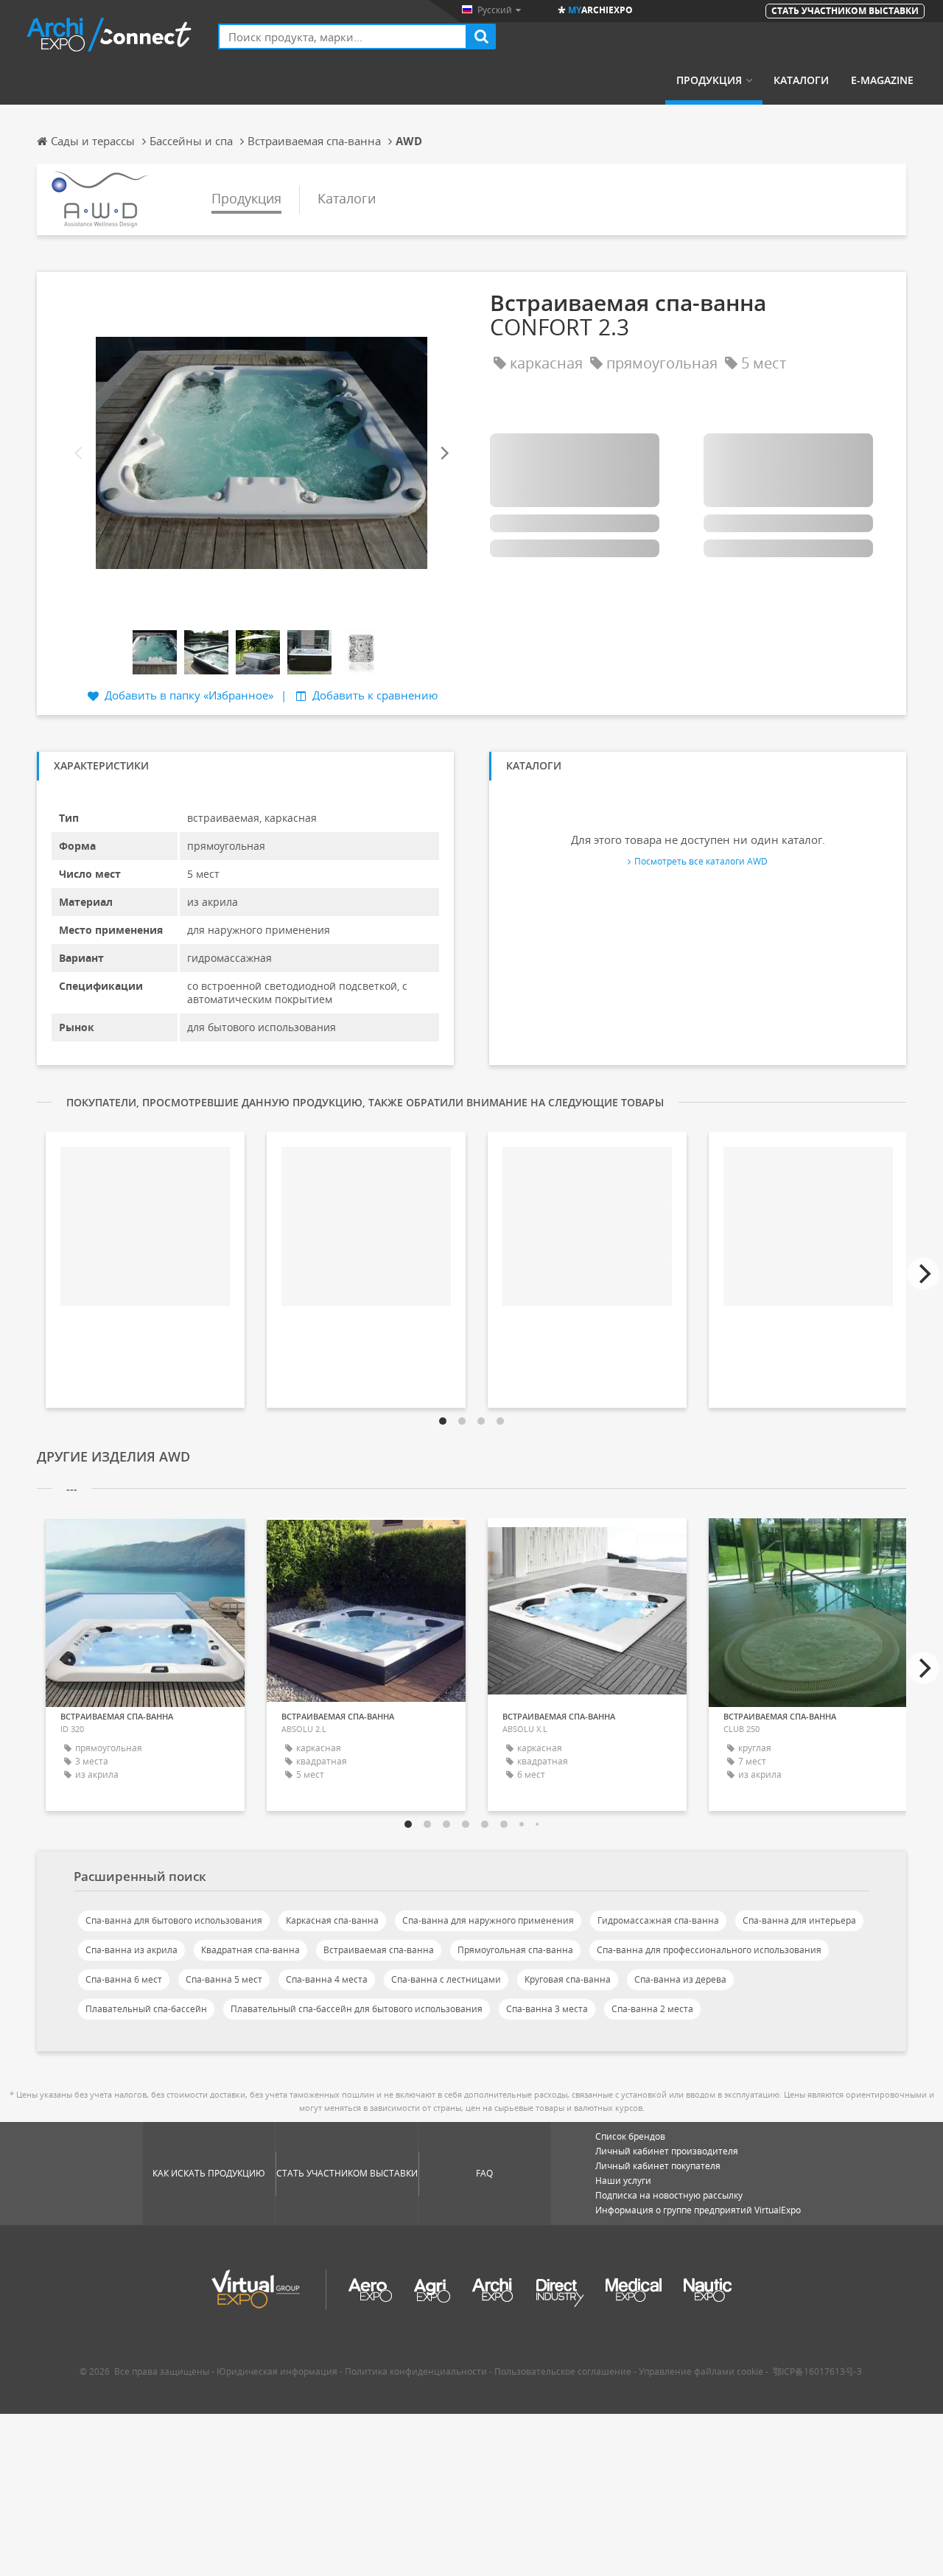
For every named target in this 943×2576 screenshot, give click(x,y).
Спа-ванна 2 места (652, 2009)
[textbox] (343, 36)
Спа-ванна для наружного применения (488, 1920)
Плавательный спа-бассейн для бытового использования (357, 2009)
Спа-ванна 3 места (547, 2009)
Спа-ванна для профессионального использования (709, 1950)
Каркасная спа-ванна (332, 1920)
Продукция (709, 80)
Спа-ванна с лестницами (446, 1979)
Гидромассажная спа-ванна (658, 1920)
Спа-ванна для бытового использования (174, 1920)
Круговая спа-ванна (568, 1979)
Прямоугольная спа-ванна (515, 1950)
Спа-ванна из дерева (680, 1979)
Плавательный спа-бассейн (146, 2009)
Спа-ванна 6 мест (124, 1979)
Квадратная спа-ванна (250, 1950)
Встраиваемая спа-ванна (379, 1950)
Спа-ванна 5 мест (224, 1979)
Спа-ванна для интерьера (799, 1920)
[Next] (444, 453)
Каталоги (801, 80)
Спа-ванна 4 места (327, 1979)
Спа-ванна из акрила (132, 1950)
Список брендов (630, 2136)
